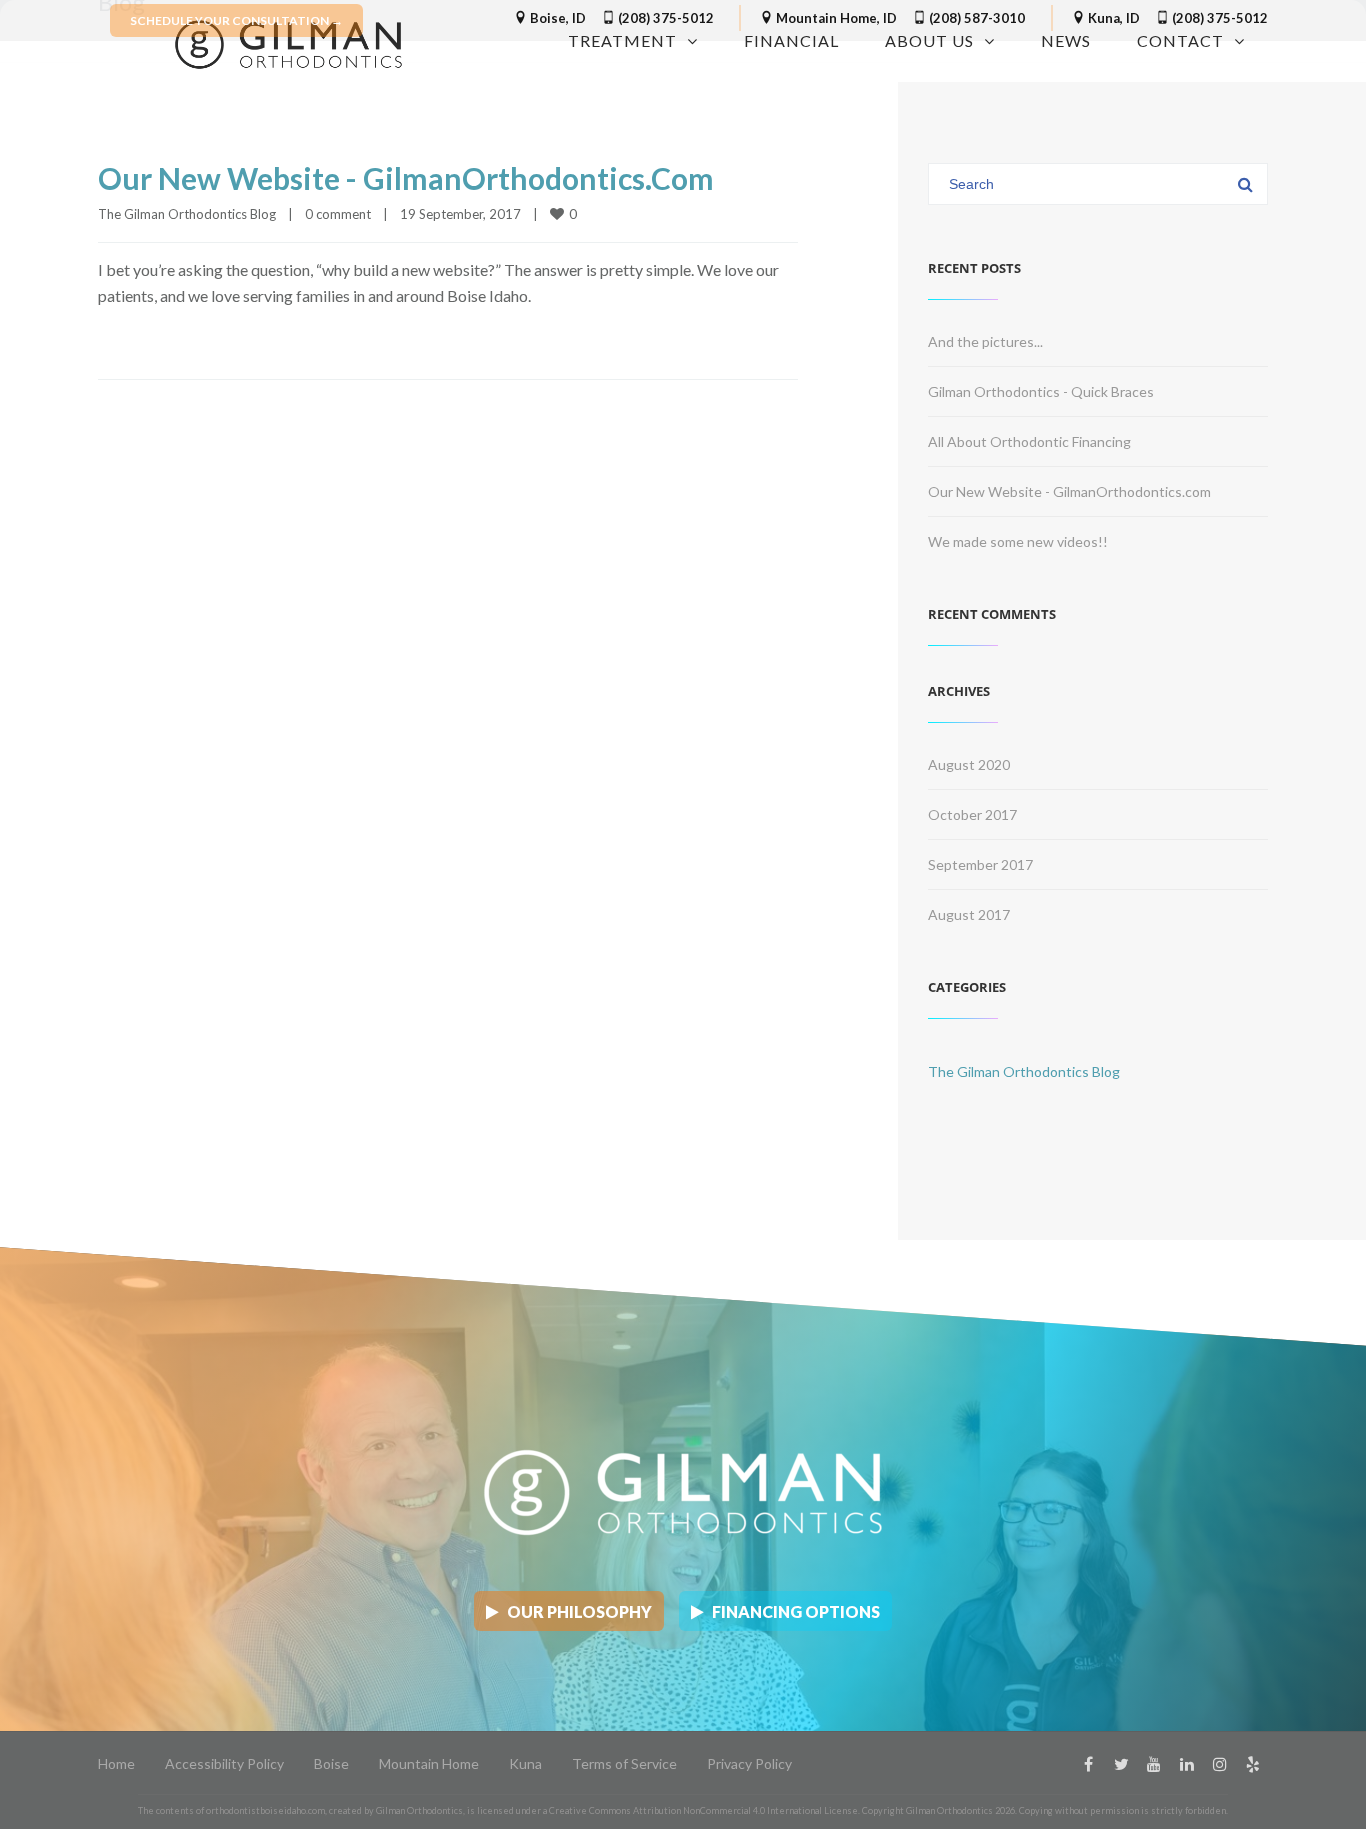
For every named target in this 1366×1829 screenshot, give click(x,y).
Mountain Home (429, 1763)
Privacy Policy (749, 1763)
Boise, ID (556, 18)
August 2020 (969, 764)
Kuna (525, 1763)
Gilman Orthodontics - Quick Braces (1041, 391)
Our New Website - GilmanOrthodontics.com (406, 178)
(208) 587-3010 (975, 18)
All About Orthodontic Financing (1029, 441)
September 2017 (980, 864)
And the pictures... (985, 341)
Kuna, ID (1112, 18)
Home (116, 1763)
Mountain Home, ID (835, 18)
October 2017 (972, 814)
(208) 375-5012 (664, 18)
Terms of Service (624, 1763)
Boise (331, 1763)
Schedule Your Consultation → (236, 20)
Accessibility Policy (224, 1763)
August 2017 (969, 914)
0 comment (338, 214)
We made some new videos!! (1018, 541)
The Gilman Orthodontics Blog (187, 214)
